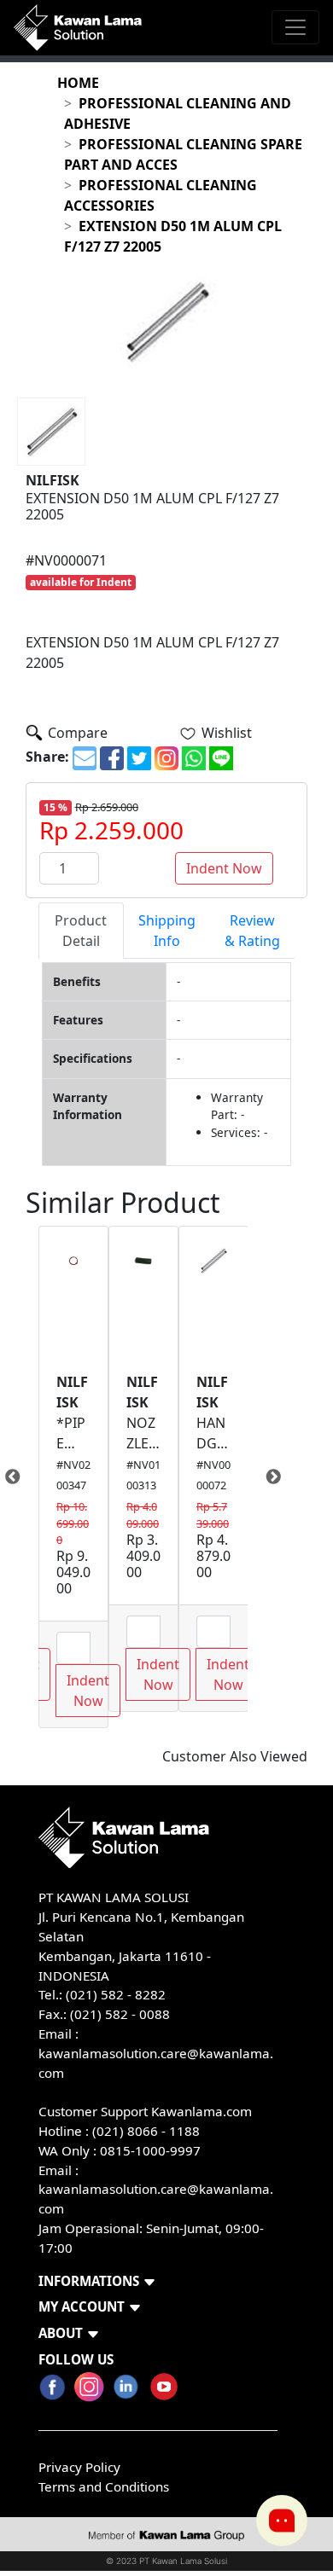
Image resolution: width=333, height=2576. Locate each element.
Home (78, 83)
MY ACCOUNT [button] (82, 2306)
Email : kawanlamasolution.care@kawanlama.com (156, 2190)
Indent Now (224, 868)
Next (260, 1477)
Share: (47, 757)
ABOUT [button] (61, 2333)
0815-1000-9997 (150, 2150)
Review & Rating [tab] (252, 931)
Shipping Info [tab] (167, 931)
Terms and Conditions (104, 2486)
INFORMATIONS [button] (89, 2281)
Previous (26, 1477)
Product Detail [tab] (81, 931)
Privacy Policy (79, 2467)
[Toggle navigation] (295, 27)
